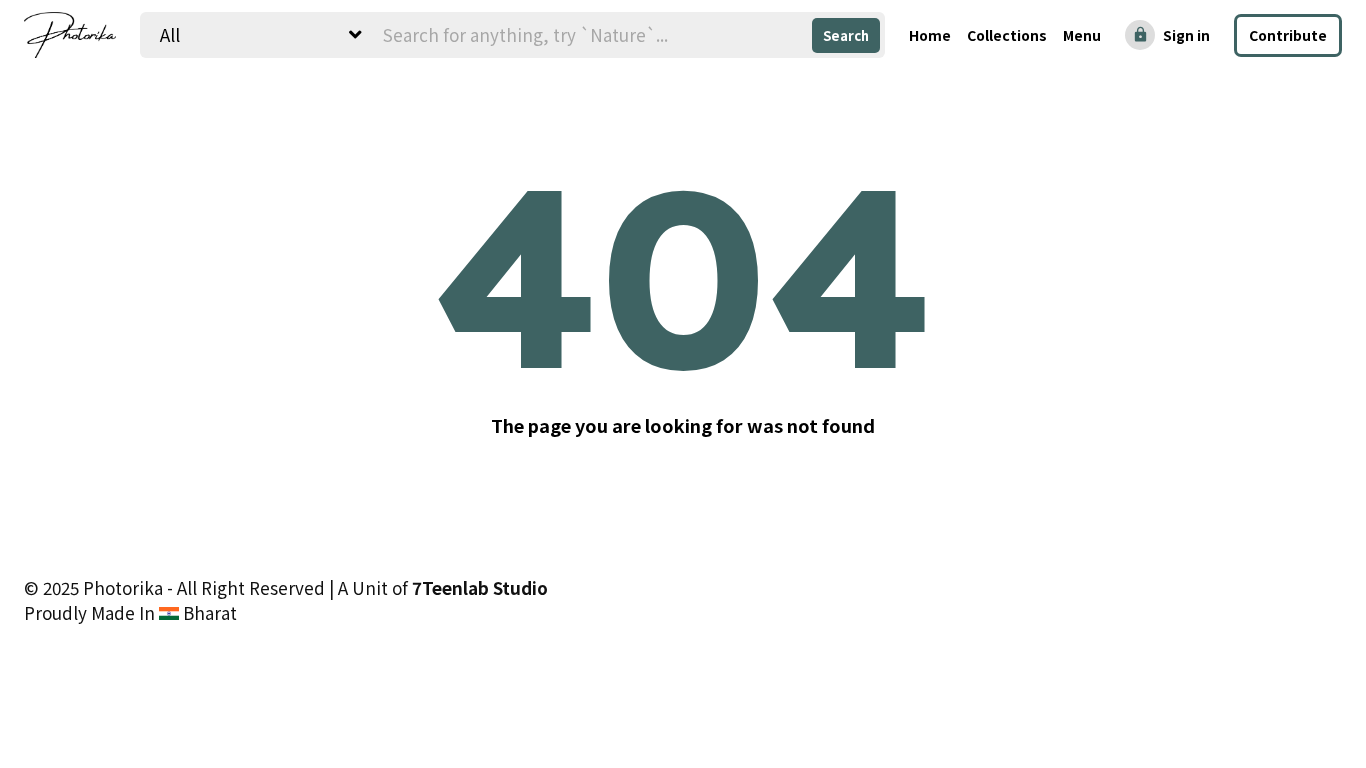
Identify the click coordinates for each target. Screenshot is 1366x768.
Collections (1007, 35)
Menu (1082, 35)
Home (930, 35)
